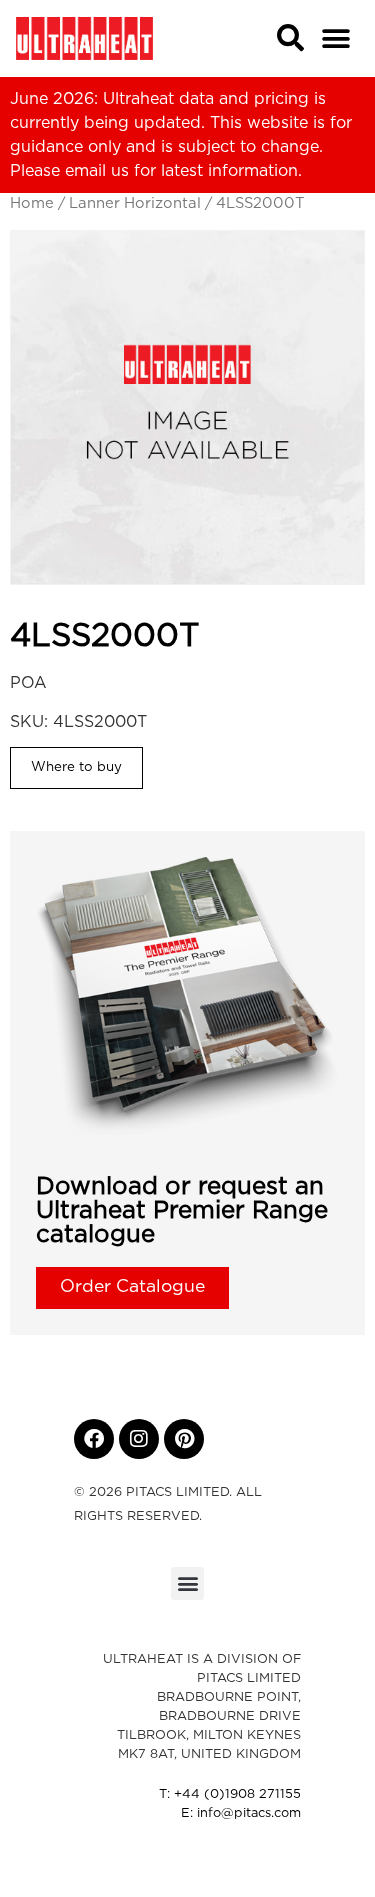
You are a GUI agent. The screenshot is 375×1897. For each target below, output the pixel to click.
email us (97, 171)
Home (32, 203)
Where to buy (76, 767)
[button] (336, 38)
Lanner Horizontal (135, 203)
